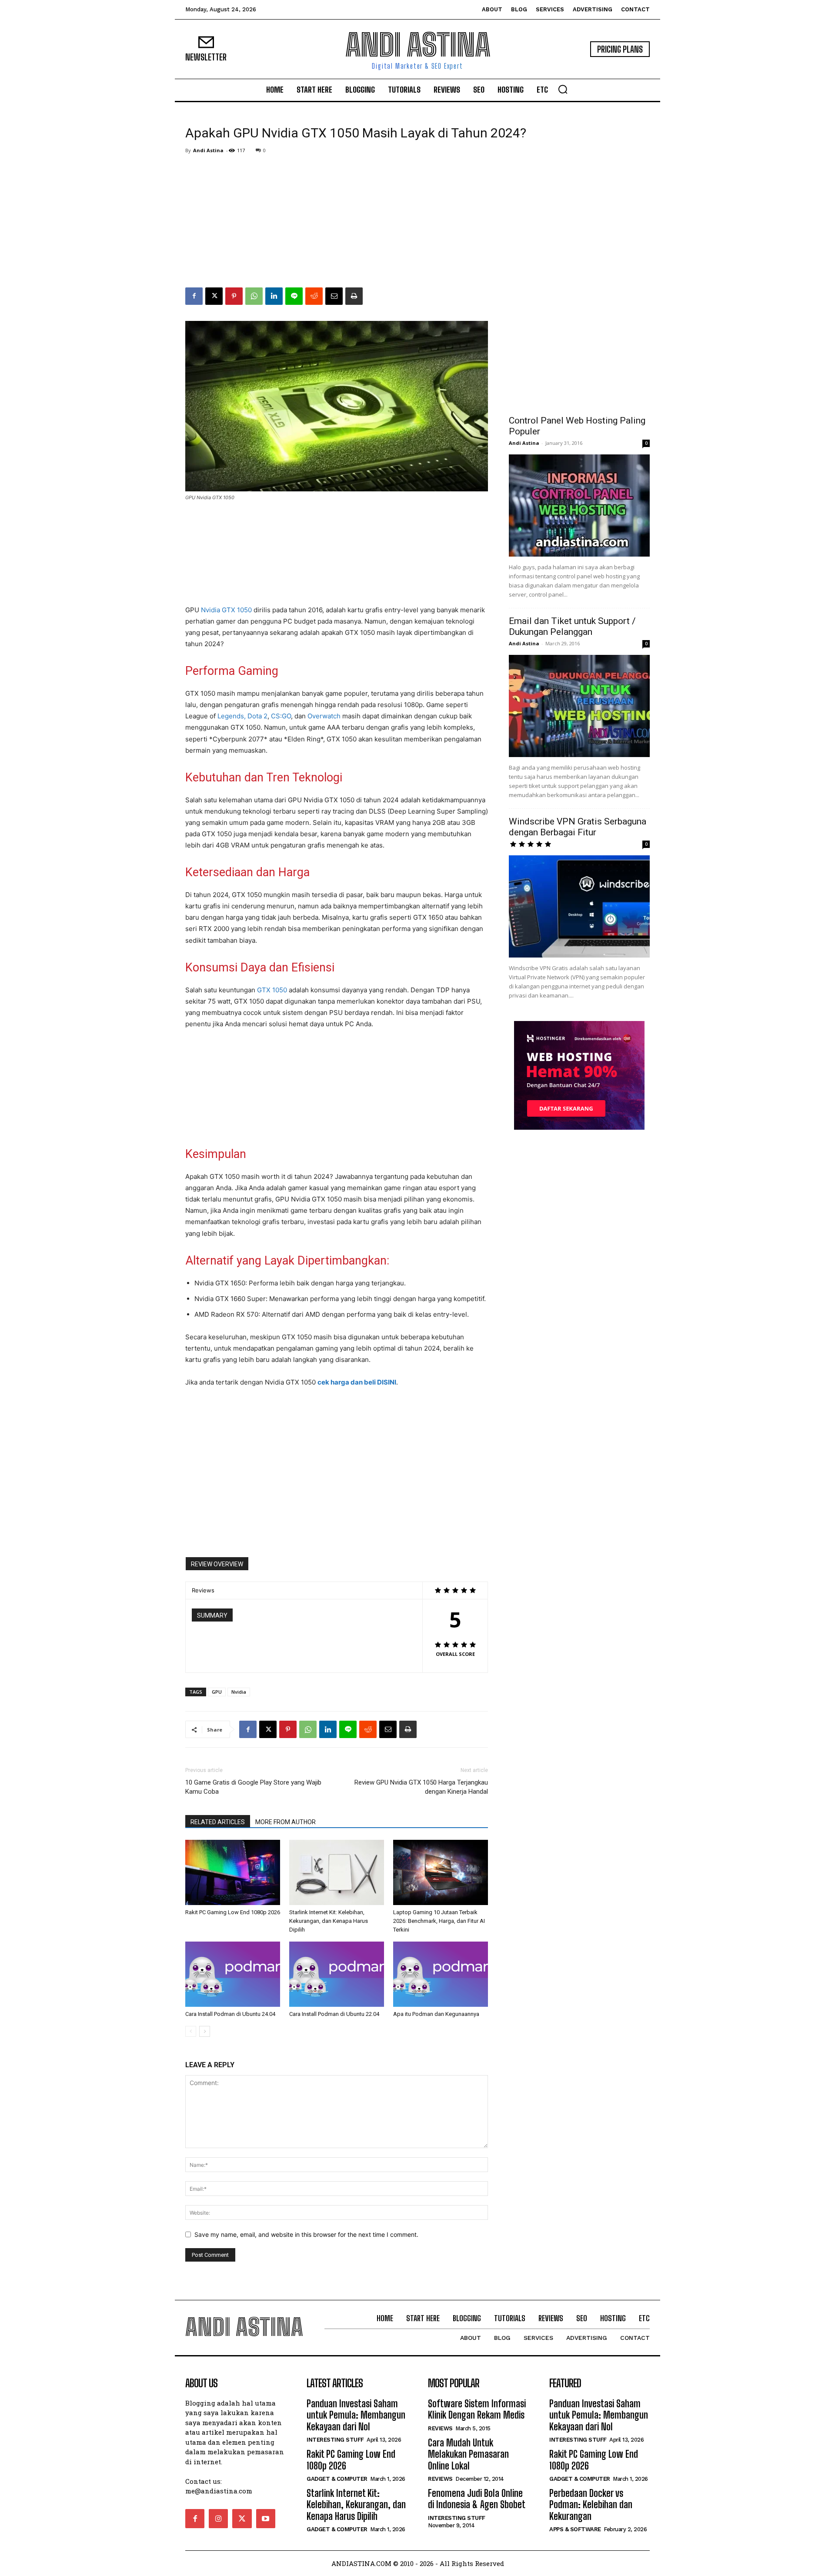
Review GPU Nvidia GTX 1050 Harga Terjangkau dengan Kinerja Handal (421, 1787)
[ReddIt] (314, 296)
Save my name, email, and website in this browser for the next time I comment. (306, 2234)
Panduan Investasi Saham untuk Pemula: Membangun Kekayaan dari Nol (356, 2415)
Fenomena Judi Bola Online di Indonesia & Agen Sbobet (477, 2499)
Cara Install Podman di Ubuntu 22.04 (334, 2014)
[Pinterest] (234, 296)
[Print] (354, 296)
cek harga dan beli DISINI (357, 1382)
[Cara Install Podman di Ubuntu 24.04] (233, 1974)
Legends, (232, 716)
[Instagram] (218, 2519)
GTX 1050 (272, 990)
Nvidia (239, 1692)
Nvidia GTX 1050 (226, 610)
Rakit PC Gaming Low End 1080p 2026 (233, 1912)
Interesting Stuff (335, 2440)
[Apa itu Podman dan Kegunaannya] (441, 1974)
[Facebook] (194, 296)
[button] (563, 89)
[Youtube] (266, 2519)
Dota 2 (257, 716)
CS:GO (281, 716)
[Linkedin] (274, 296)
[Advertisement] (417, 222)
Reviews (440, 2428)
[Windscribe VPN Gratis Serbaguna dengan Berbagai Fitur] (579, 906)
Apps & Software (575, 2529)
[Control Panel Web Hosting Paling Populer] (579, 506)
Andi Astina (208, 150)
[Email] (334, 296)
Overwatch (324, 716)
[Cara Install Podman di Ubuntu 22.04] (337, 1974)
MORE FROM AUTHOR (286, 1822)
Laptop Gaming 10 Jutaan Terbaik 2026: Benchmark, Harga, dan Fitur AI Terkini (439, 1921)
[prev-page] (191, 2031)
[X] (214, 296)
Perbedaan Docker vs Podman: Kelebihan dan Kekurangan (591, 2505)
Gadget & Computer (337, 2479)
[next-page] (205, 2031)
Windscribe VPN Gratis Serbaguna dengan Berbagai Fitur (578, 827)
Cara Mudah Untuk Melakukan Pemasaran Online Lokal (468, 2454)
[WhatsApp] (254, 296)
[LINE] (294, 296)
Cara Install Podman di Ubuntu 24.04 (230, 2014)
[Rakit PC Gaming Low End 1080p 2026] (233, 1872)
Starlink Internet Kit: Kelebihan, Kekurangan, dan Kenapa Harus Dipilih (329, 1921)
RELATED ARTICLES (218, 1822)
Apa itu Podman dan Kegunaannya (436, 2014)
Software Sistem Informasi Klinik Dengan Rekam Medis (477, 2409)
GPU (217, 1692)
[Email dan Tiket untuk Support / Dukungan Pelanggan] (579, 706)
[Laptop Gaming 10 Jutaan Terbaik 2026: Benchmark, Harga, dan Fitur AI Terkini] (441, 1872)
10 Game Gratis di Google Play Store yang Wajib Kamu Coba (253, 1787)
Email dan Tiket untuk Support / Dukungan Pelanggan (572, 626)
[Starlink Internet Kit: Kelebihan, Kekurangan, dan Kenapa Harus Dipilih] (337, 1872)
